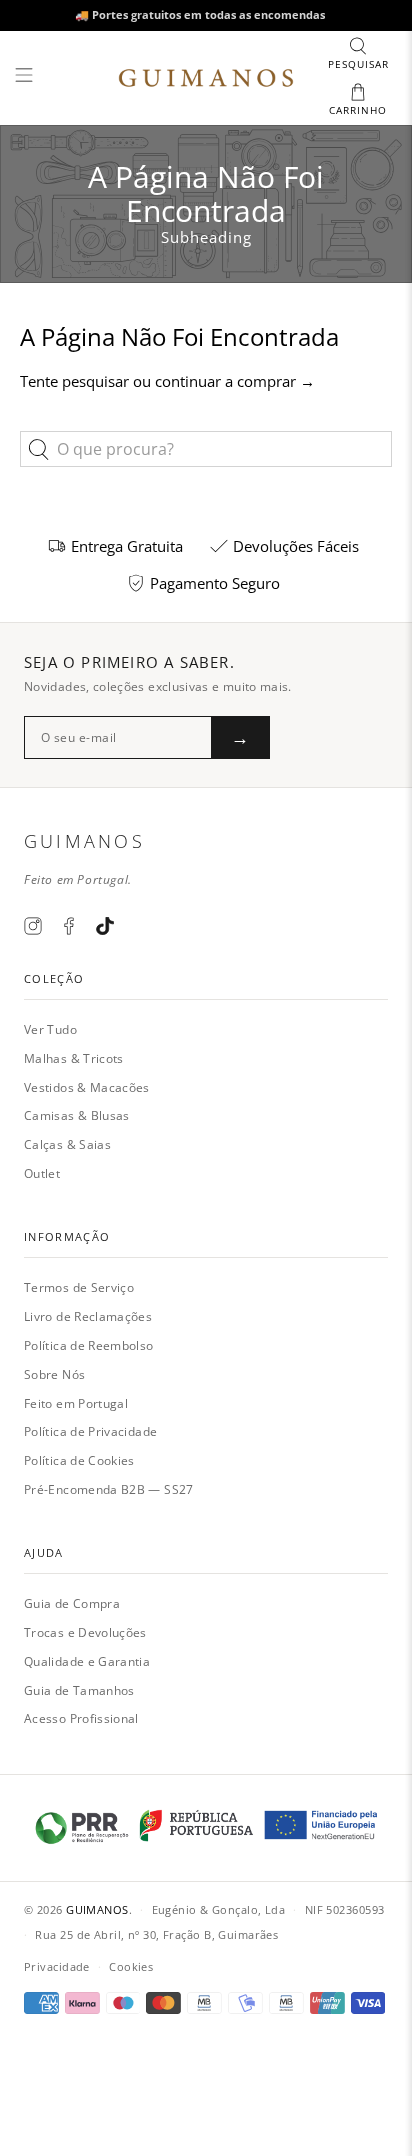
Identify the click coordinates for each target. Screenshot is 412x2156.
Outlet (42, 1173)
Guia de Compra (72, 1603)
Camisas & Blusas (77, 1115)
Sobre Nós (54, 1374)
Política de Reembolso (89, 1345)
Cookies (131, 1966)
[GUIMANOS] (206, 78)
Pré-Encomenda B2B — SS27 (109, 1489)
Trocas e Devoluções (85, 1632)
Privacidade (57, 1966)
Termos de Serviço (79, 1287)
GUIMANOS (97, 1909)
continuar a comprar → (235, 381)
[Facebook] (69, 926)
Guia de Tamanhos (79, 1690)
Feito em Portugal (76, 1403)
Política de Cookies (79, 1460)
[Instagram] (33, 926)
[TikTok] (105, 926)
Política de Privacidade (90, 1431)
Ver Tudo (50, 1029)
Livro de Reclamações (88, 1316)
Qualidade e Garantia (87, 1661)
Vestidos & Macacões (87, 1087)
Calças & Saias (67, 1144)
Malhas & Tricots (74, 1058)
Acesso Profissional (81, 1718)
